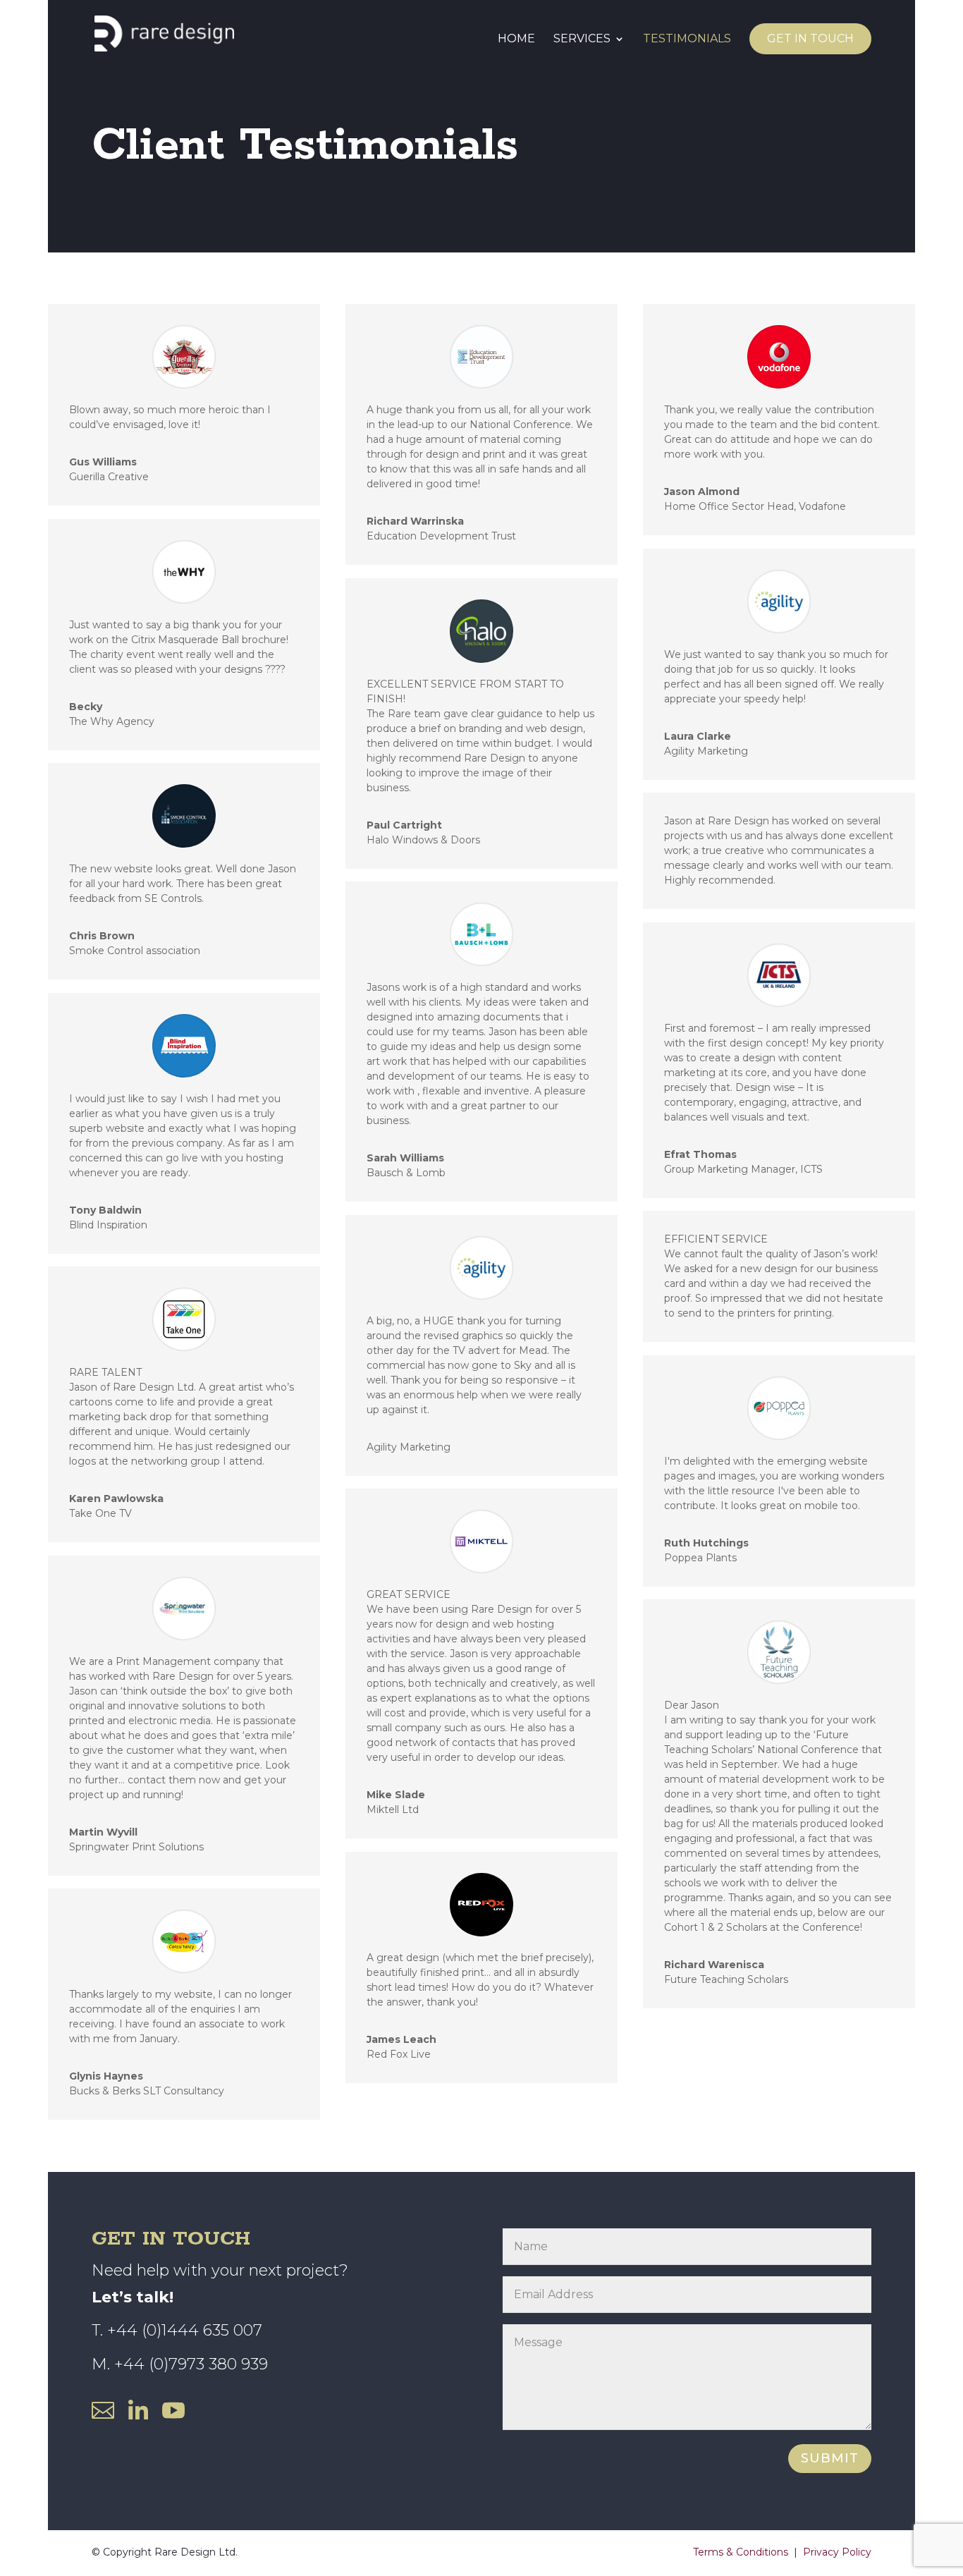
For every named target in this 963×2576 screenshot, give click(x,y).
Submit (830, 2458)
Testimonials (687, 39)
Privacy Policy (837, 2552)
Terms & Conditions (741, 2552)
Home (516, 39)
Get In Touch (810, 38)
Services (582, 39)
